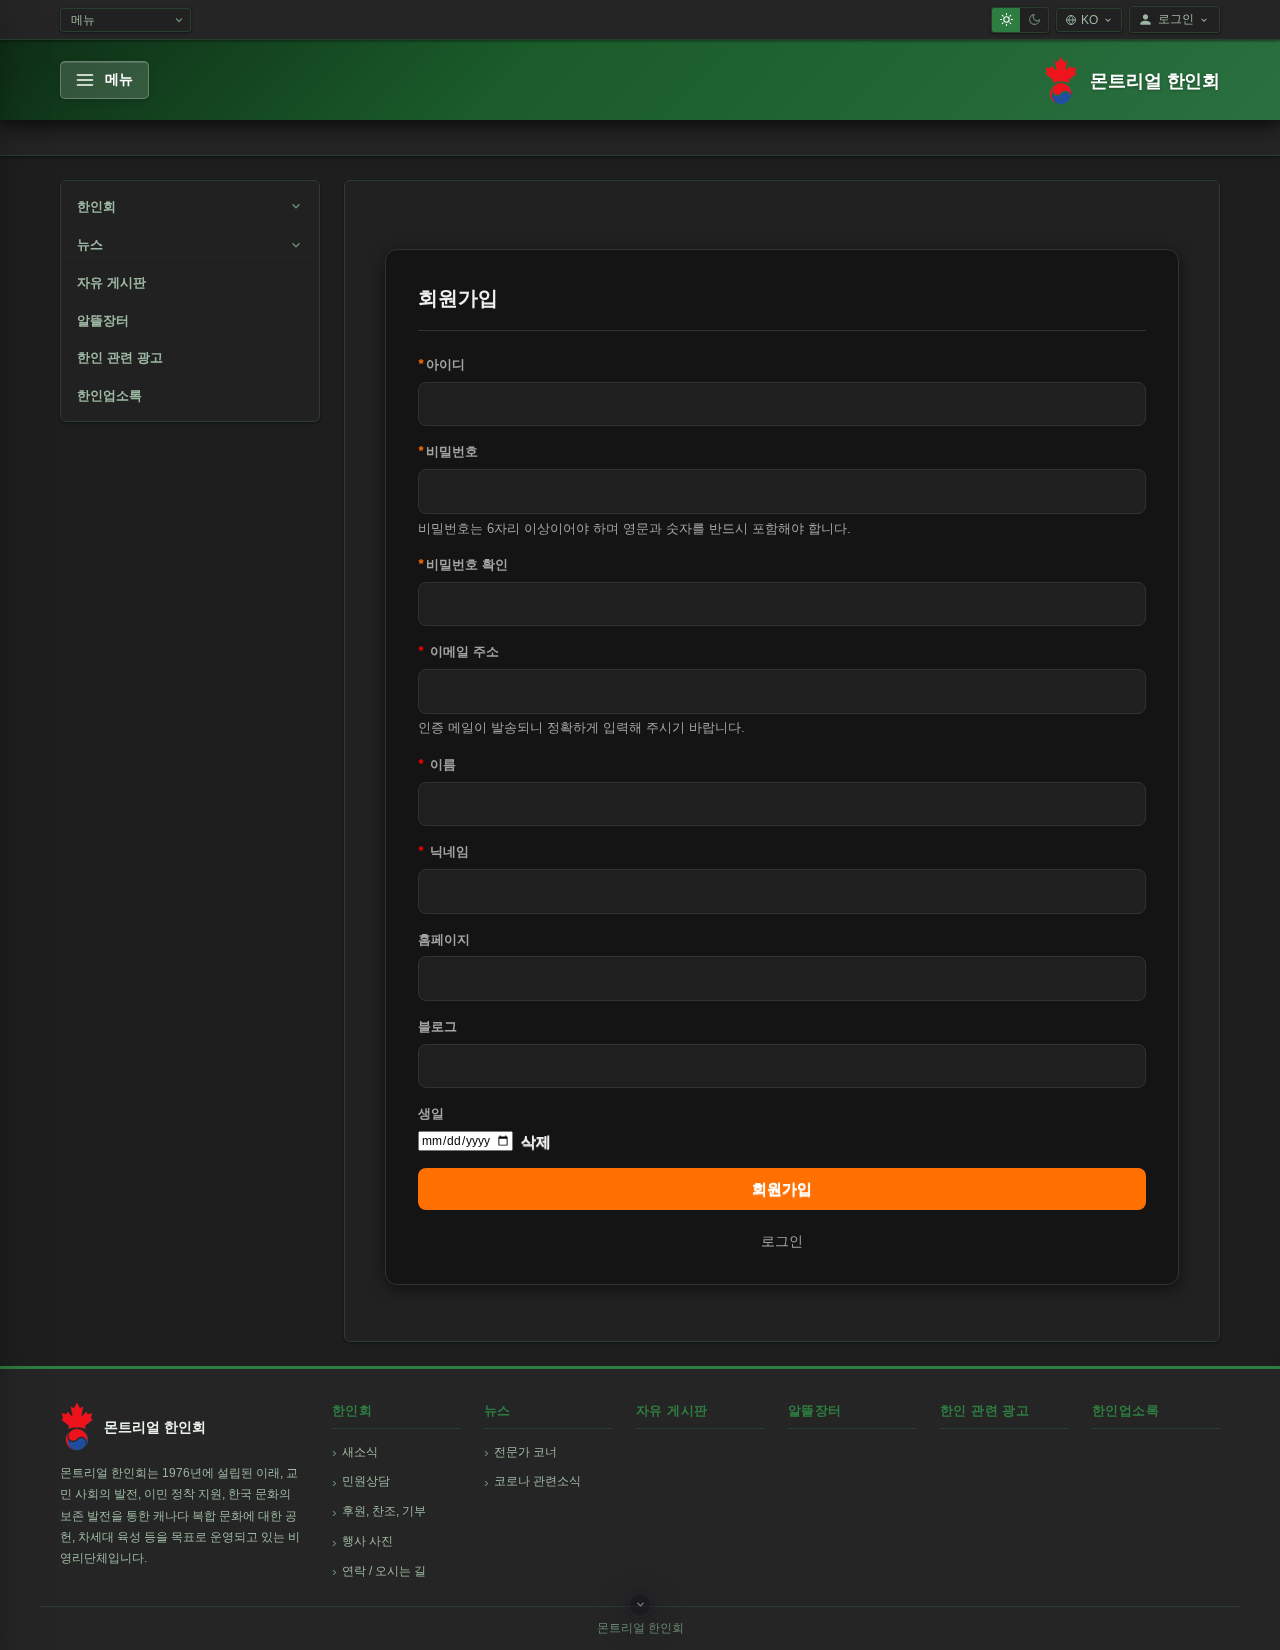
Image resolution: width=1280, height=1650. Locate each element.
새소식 (360, 1452)
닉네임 (443, 851)
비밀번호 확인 (463, 564)
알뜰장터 (103, 320)
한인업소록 (109, 395)
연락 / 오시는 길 (384, 1571)
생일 (431, 1113)
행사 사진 (367, 1541)
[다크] (1034, 20)
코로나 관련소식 (537, 1481)
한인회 (96, 206)
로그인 (1176, 19)
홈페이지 (444, 939)
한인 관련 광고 (120, 357)
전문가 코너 (525, 1452)
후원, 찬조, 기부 (384, 1511)
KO (1089, 20)
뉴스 (90, 244)
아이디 (441, 364)
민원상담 (366, 1481)
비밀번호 (448, 451)
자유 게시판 (111, 282)
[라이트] (1006, 20)
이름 (437, 764)
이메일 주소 (458, 651)
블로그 (437, 1026)
